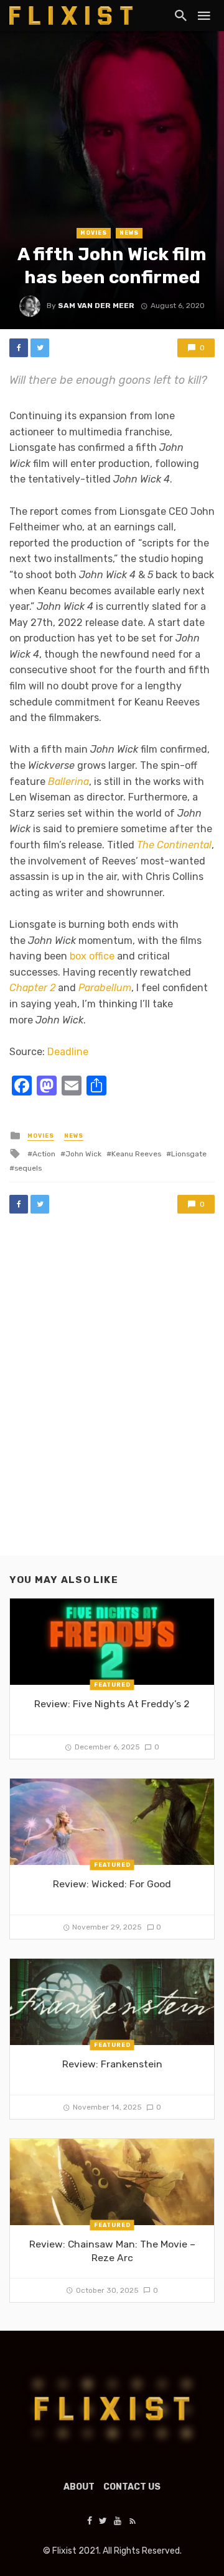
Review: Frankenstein (112, 2064)
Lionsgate (189, 1154)
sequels (28, 1168)
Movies (94, 233)
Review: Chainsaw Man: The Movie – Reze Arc (112, 2251)
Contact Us (132, 2487)
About (79, 2487)
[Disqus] (112, 1397)
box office (92, 956)
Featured (112, 1685)
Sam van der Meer (96, 306)
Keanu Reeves (136, 1154)
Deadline (68, 1052)
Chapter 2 (32, 988)
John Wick (83, 1154)
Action (44, 1154)
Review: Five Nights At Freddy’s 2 (112, 1704)
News (129, 233)
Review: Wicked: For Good (112, 1884)
